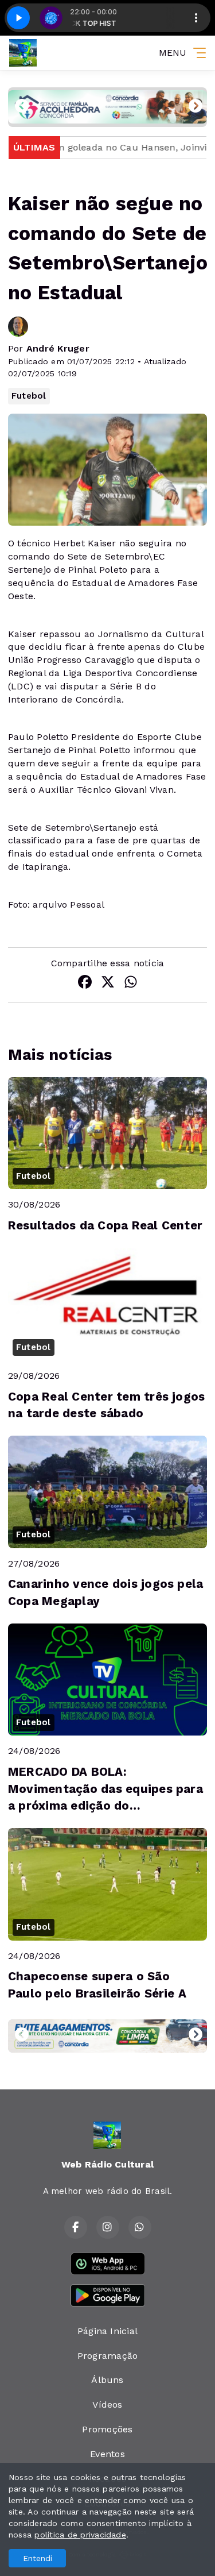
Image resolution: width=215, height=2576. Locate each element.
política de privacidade (80, 2535)
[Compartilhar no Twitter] (108, 984)
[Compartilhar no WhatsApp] (131, 984)
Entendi (38, 2558)
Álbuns (107, 2380)
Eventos (107, 2454)
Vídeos (107, 2405)
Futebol (29, 396)
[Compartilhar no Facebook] (85, 984)
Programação (108, 2356)
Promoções (107, 2429)
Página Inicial (107, 2331)
